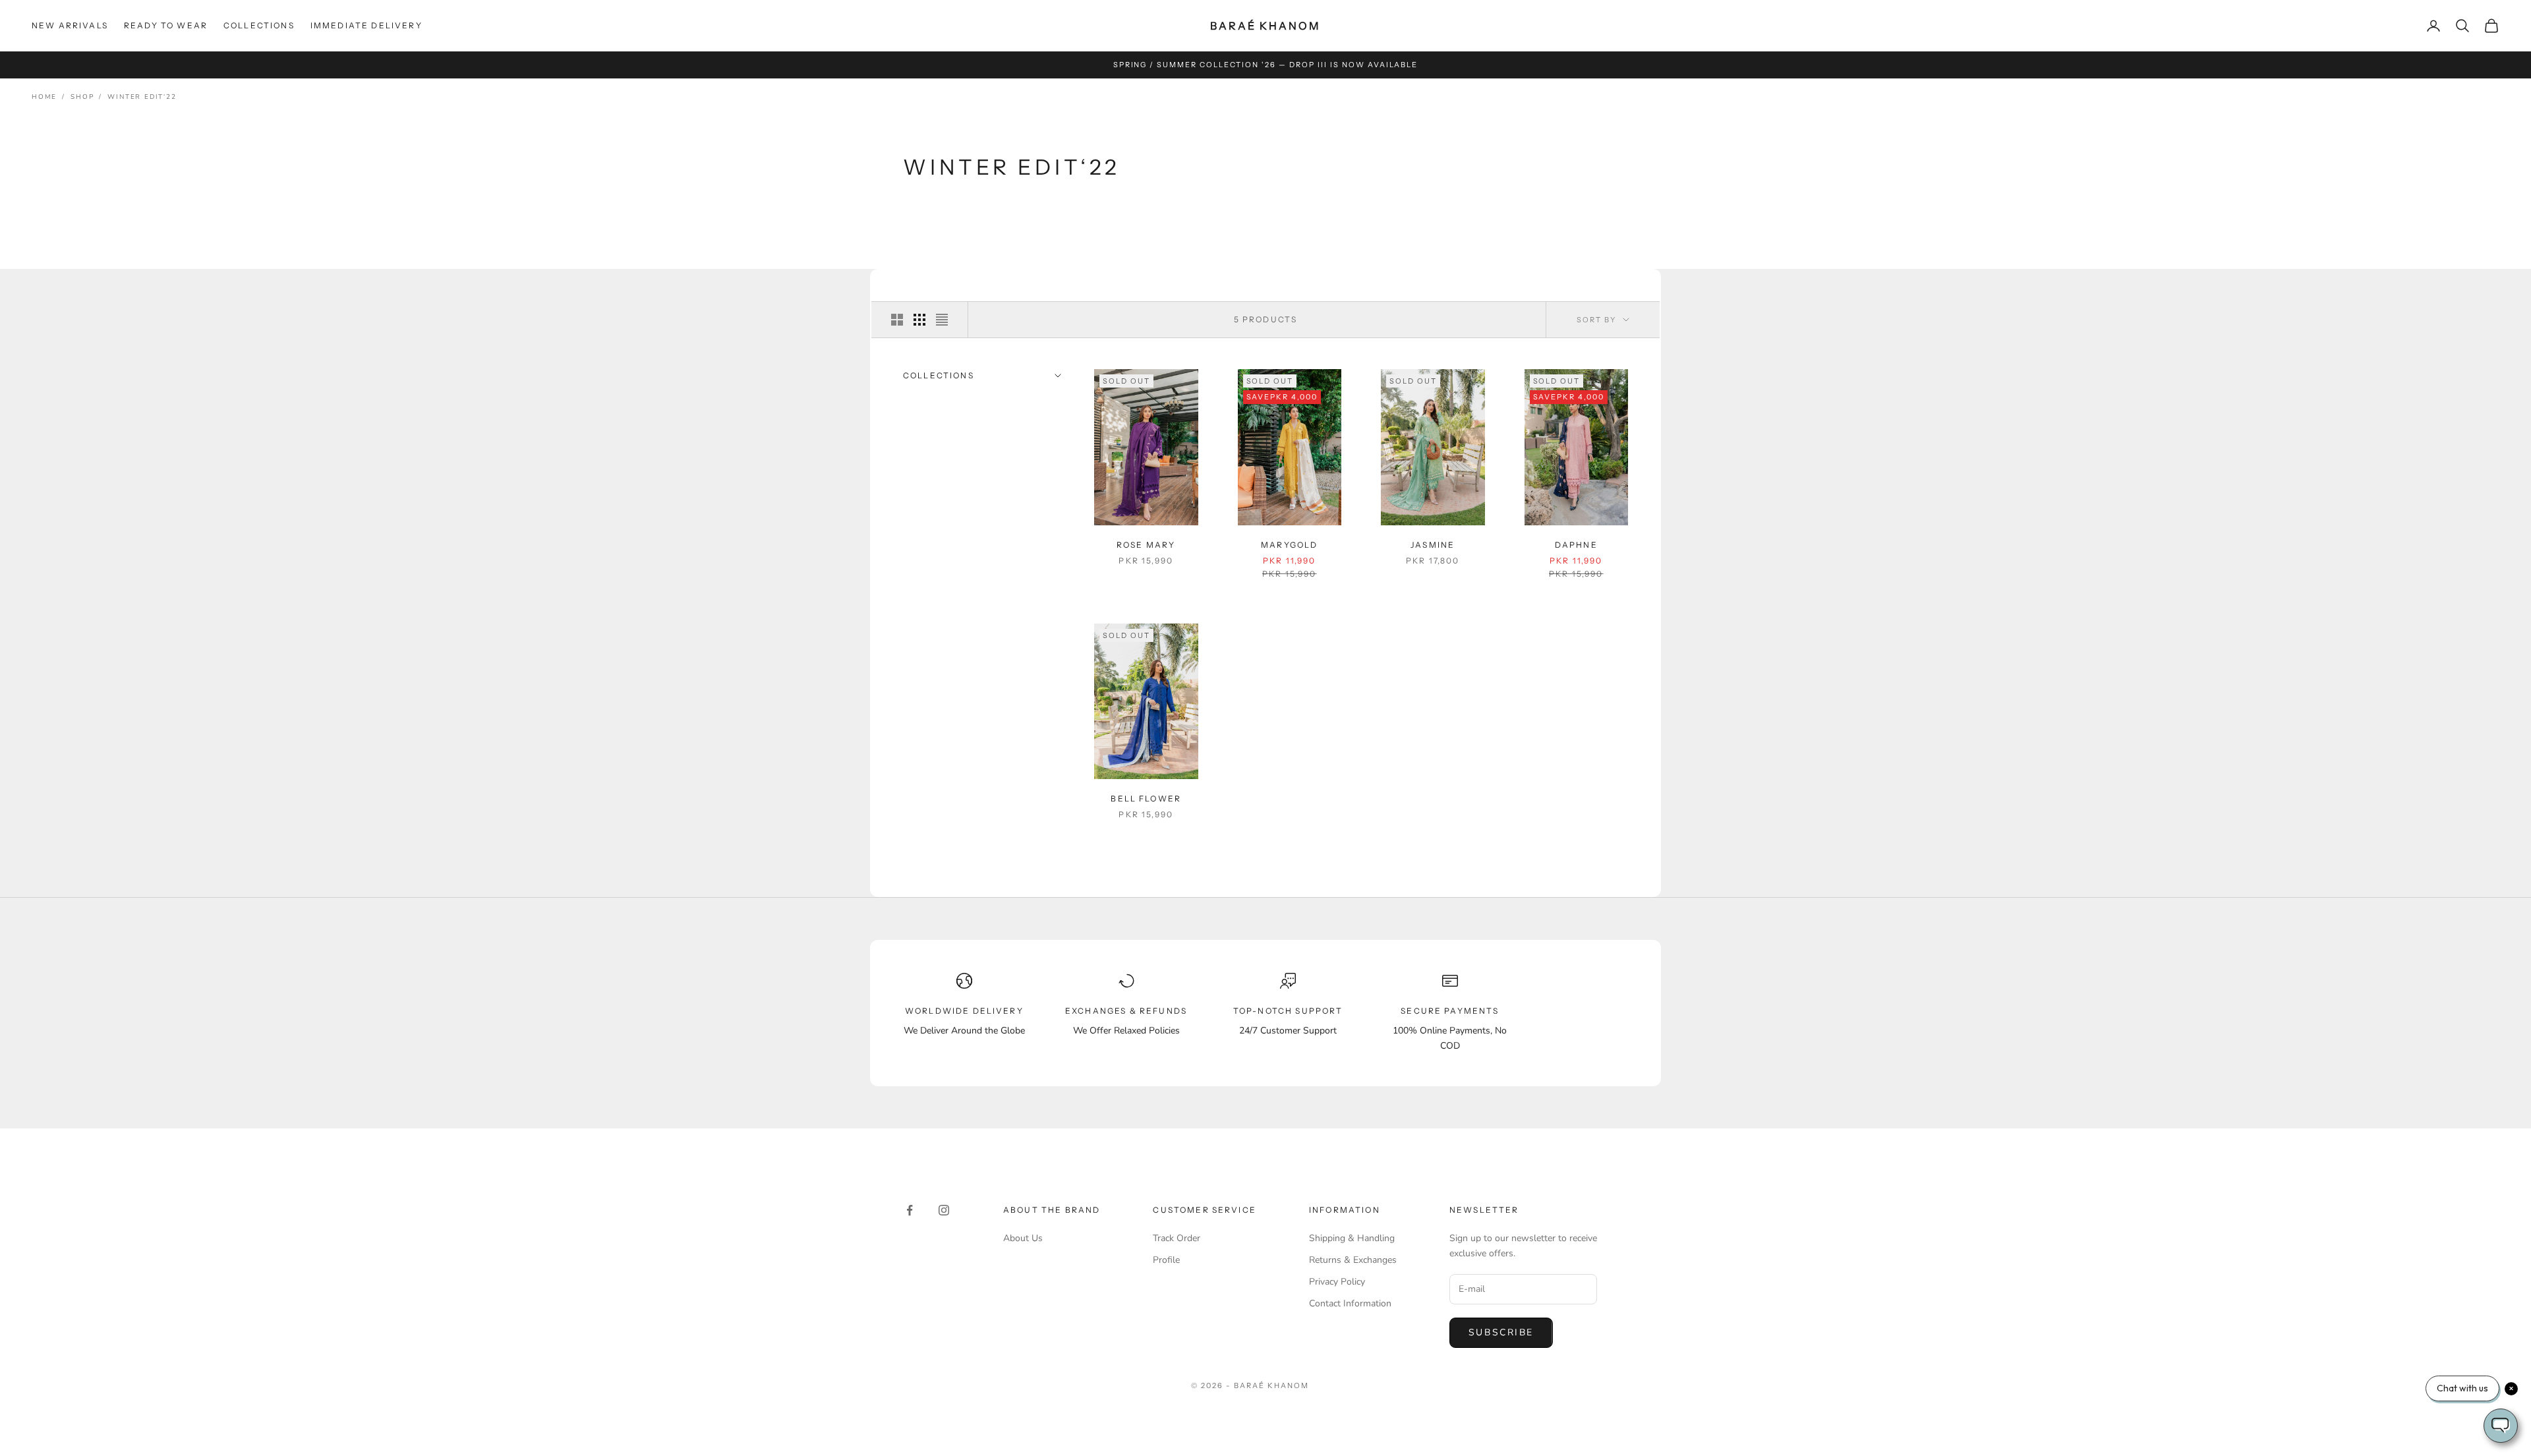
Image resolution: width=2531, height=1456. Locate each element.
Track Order (1177, 1238)
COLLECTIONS (259, 25)
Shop (82, 97)
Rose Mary (1146, 545)
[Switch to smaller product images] (919, 320)
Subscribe (1501, 1332)
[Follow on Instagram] (944, 1210)
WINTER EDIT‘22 (142, 97)
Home (44, 97)
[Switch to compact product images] (942, 320)
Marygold (1289, 545)
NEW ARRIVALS (70, 25)
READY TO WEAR (166, 25)
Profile (1166, 1260)
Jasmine (1433, 545)
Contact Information (1350, 1303)
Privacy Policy (1337, 1282)
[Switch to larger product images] (897, 320)
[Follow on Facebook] (910, 1210)
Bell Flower (1146, 799)
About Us (1023, 1238)
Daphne (1576, 545)
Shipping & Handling (1352, 1238)
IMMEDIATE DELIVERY (366, 25)
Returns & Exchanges (1353, 1260)
